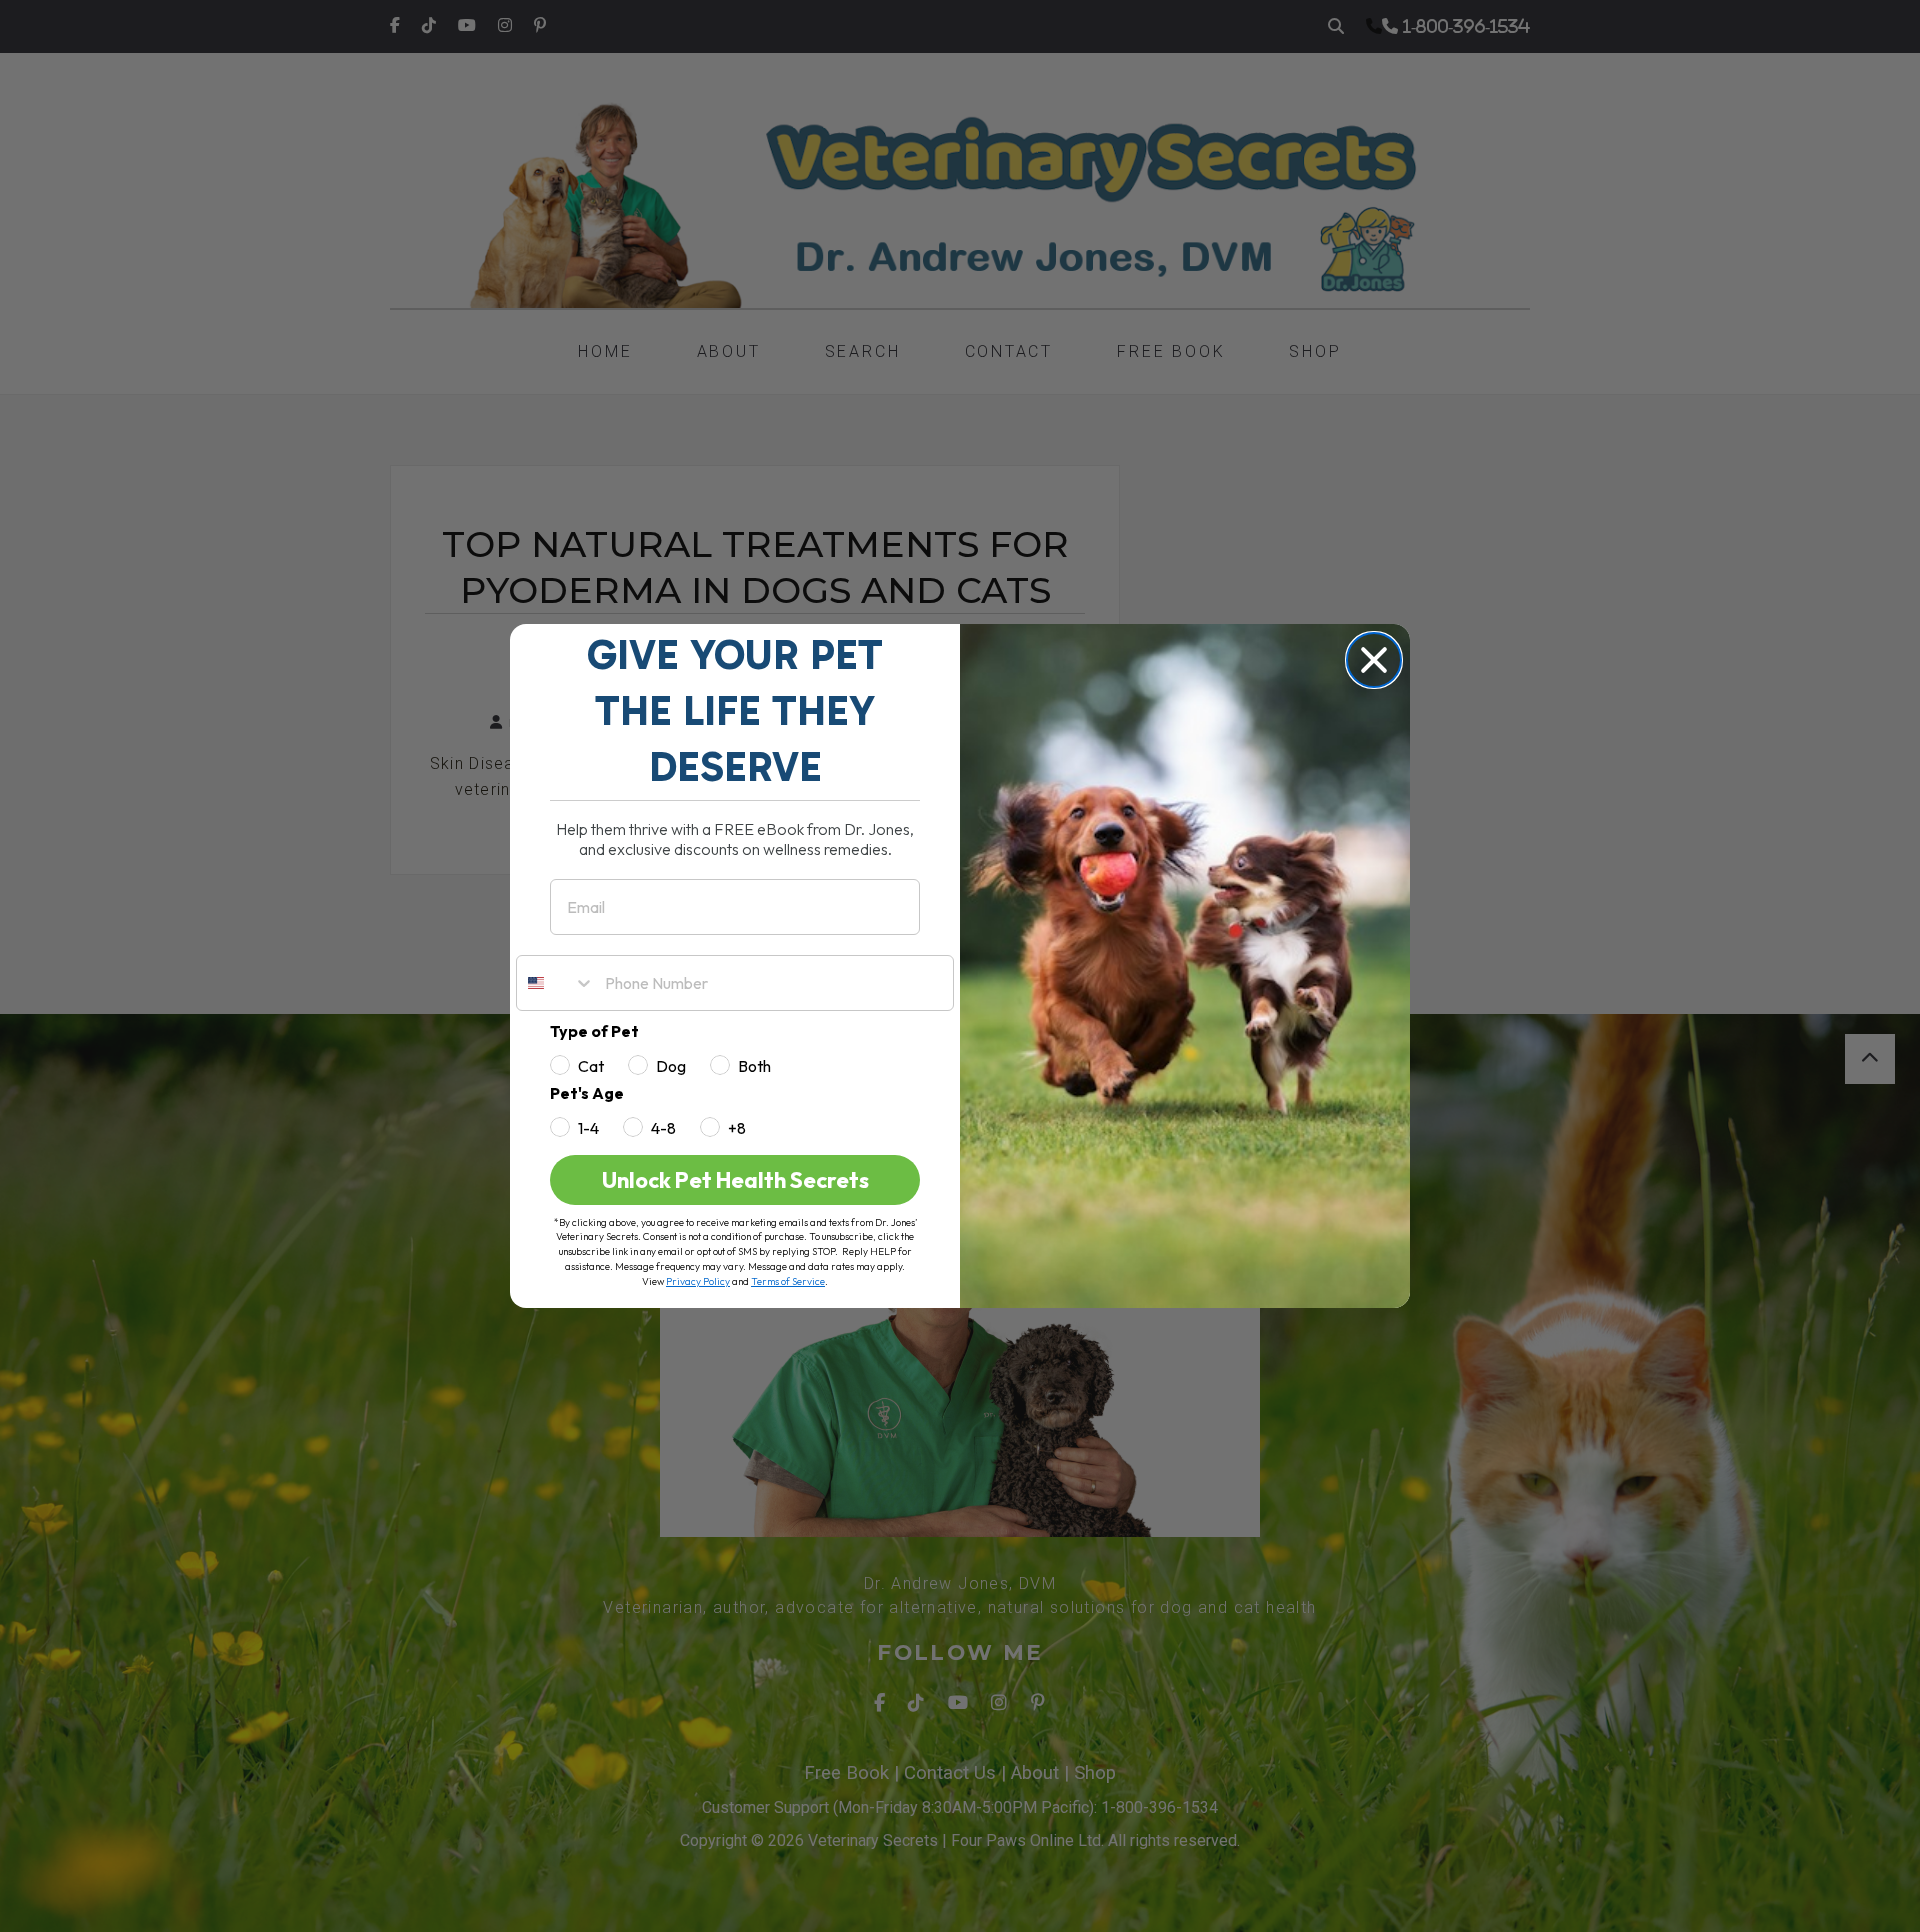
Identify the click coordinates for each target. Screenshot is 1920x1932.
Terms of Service (788, 1281)
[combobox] (556, 983)
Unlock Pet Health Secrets (735, 1180)
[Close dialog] (1374, 660)
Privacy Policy (698, 1281)
